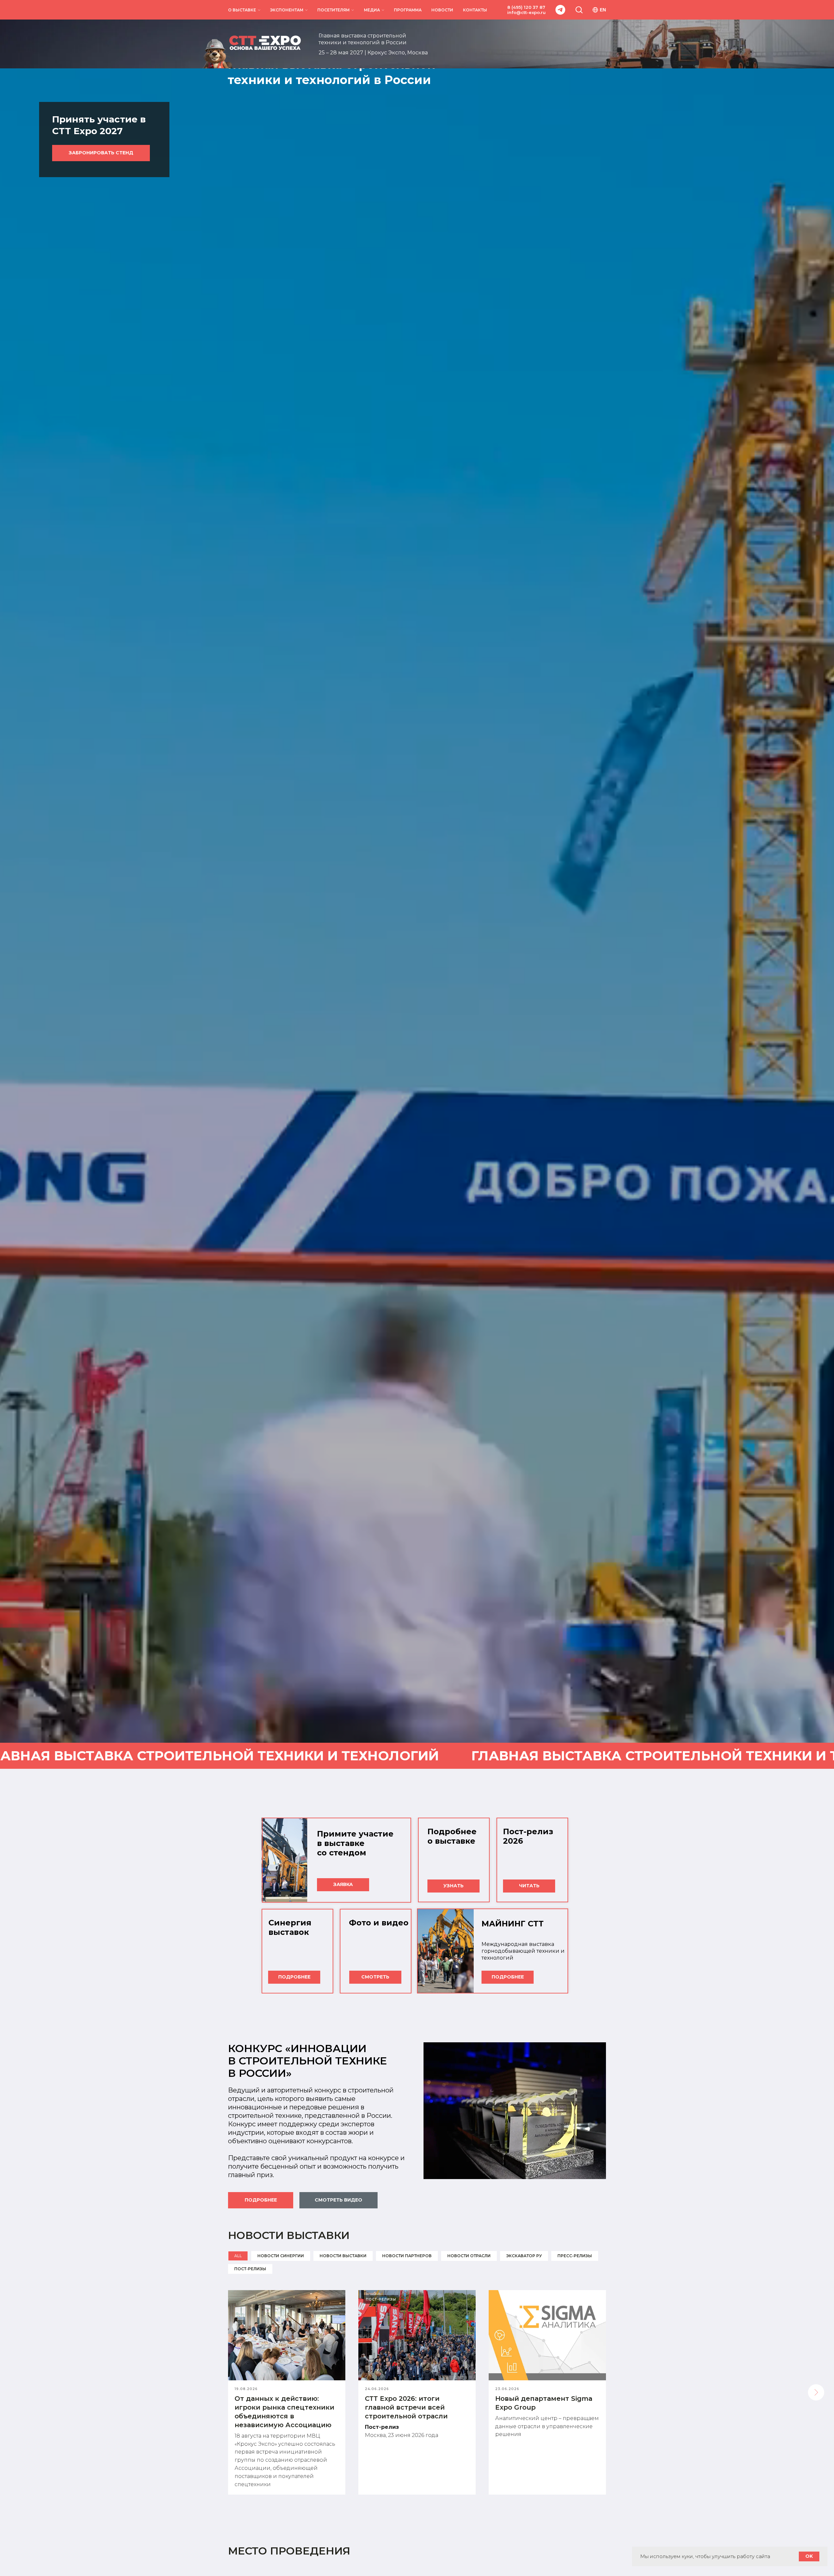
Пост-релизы (250, 2269)
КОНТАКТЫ (475, 10)
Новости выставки (343, 2256)
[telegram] (560, 10)
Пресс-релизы (575, 2256)
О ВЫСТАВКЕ (242, 10)
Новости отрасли (469, 2256)
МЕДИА (372, 10)
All (238, 2256)
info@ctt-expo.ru (526, 12)
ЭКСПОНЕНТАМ (287, 10)
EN (603, 10)
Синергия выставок (290, 1927)
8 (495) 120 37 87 (526, 7)
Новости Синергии (281, 2256)
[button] (579, 9)
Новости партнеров (407, 2256)
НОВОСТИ (442, 10)
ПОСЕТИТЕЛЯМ (333, 10)
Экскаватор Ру (524, 2256)
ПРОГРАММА (408, 10)
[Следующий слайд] (816, 2392)
